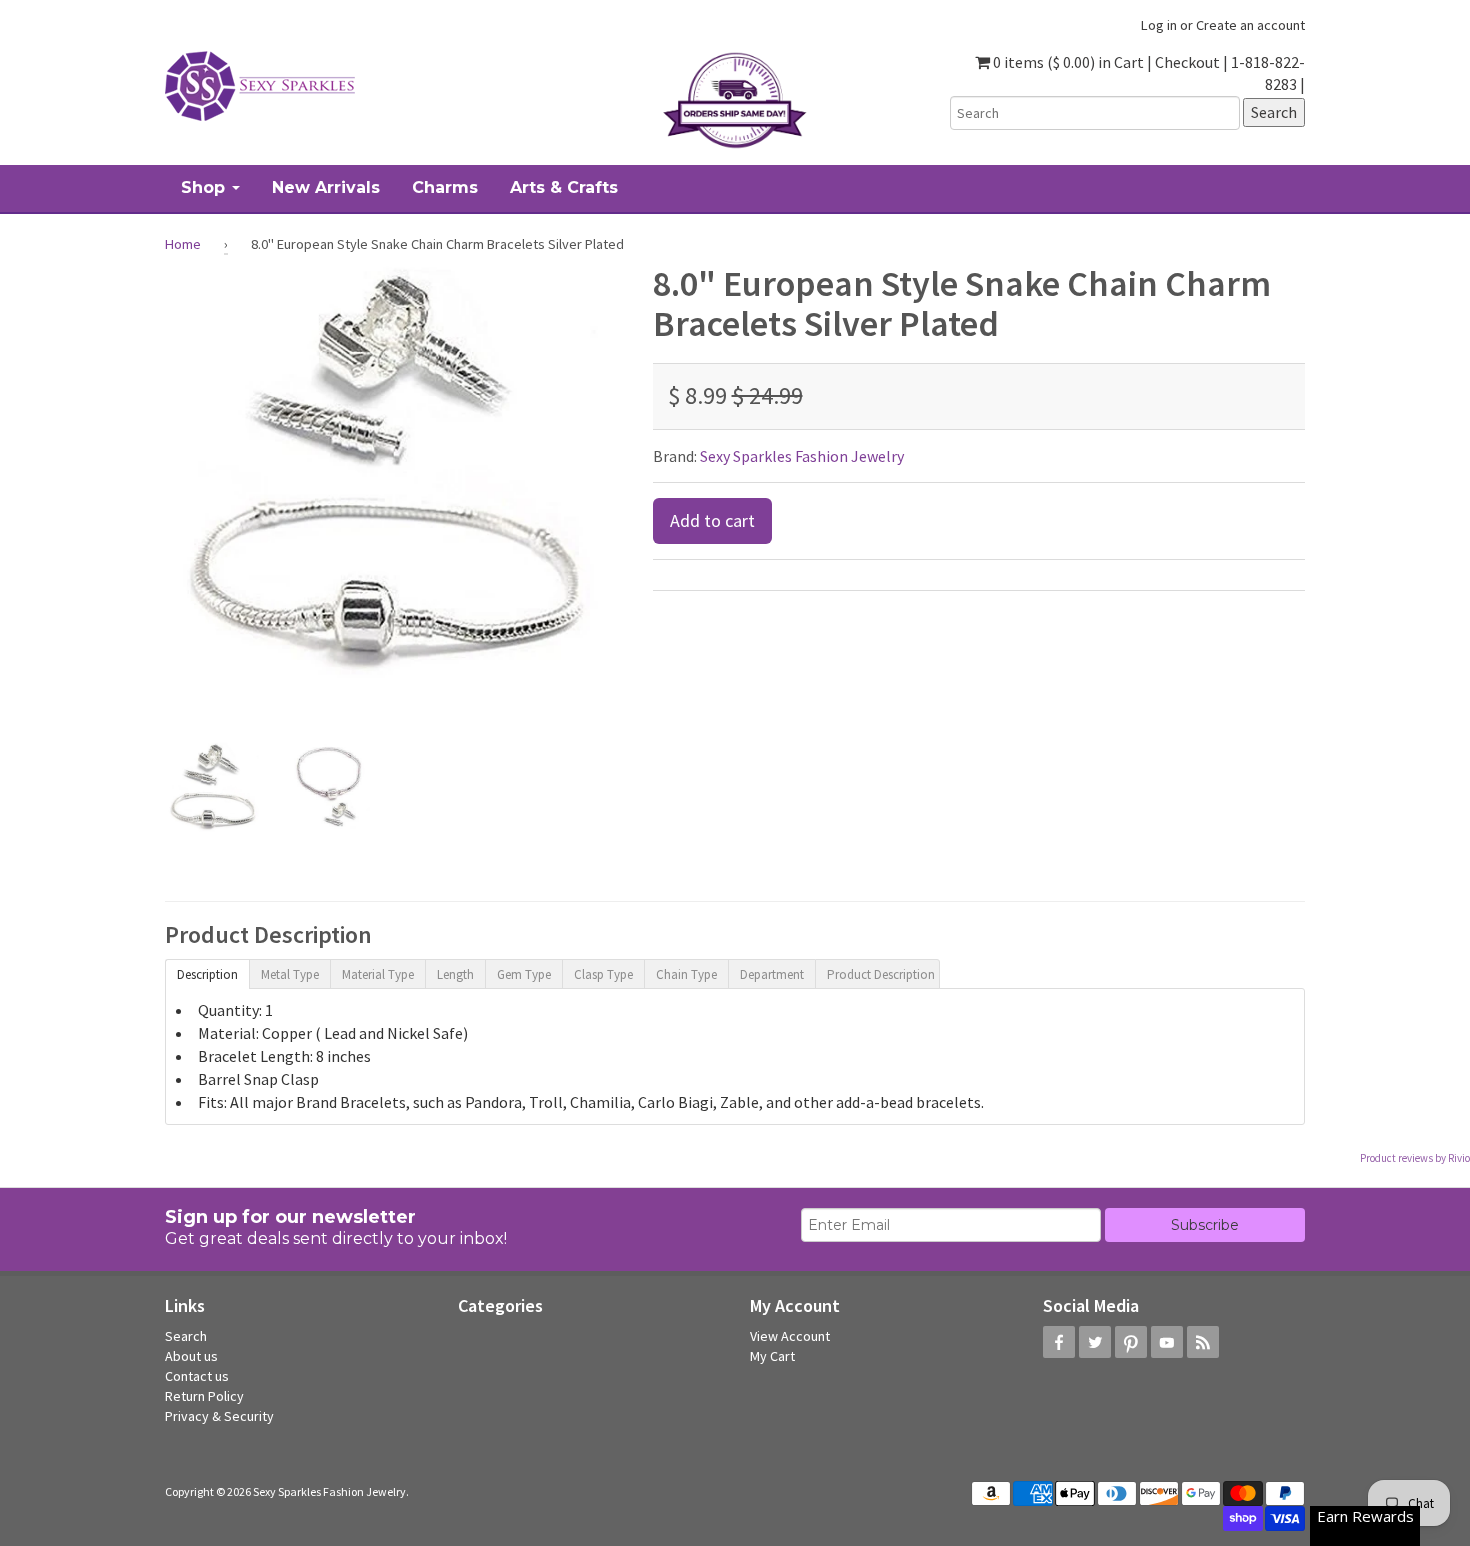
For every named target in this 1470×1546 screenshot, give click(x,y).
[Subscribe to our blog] (1203, 1342)
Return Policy (204, 1396)
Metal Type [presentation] (290, 974)
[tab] (207, 973)
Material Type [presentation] (378, 974)
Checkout (1187, 62)
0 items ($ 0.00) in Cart (1067, 62)
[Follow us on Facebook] (1059, 1342)
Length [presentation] (455, 974)
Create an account (1250, 25)
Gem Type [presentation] (524, 974)
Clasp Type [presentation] (603, 974)
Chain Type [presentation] (686, 974)
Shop (205, 187)
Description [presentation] (207, 974)
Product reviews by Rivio (1415, 1158)
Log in (1159, 25)
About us (191, 1356)
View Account (790, 1336)
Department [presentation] (772, 974)
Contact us (197, 1376)
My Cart (772, 1356)
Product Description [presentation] (881, 974)
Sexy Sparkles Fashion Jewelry (802, 456)
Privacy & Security (219, 1416)
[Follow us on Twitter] (1095, 1342)
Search (186, 1336)
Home (183, 244)
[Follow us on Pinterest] (1131, 1342)
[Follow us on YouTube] (1167, 1342)
